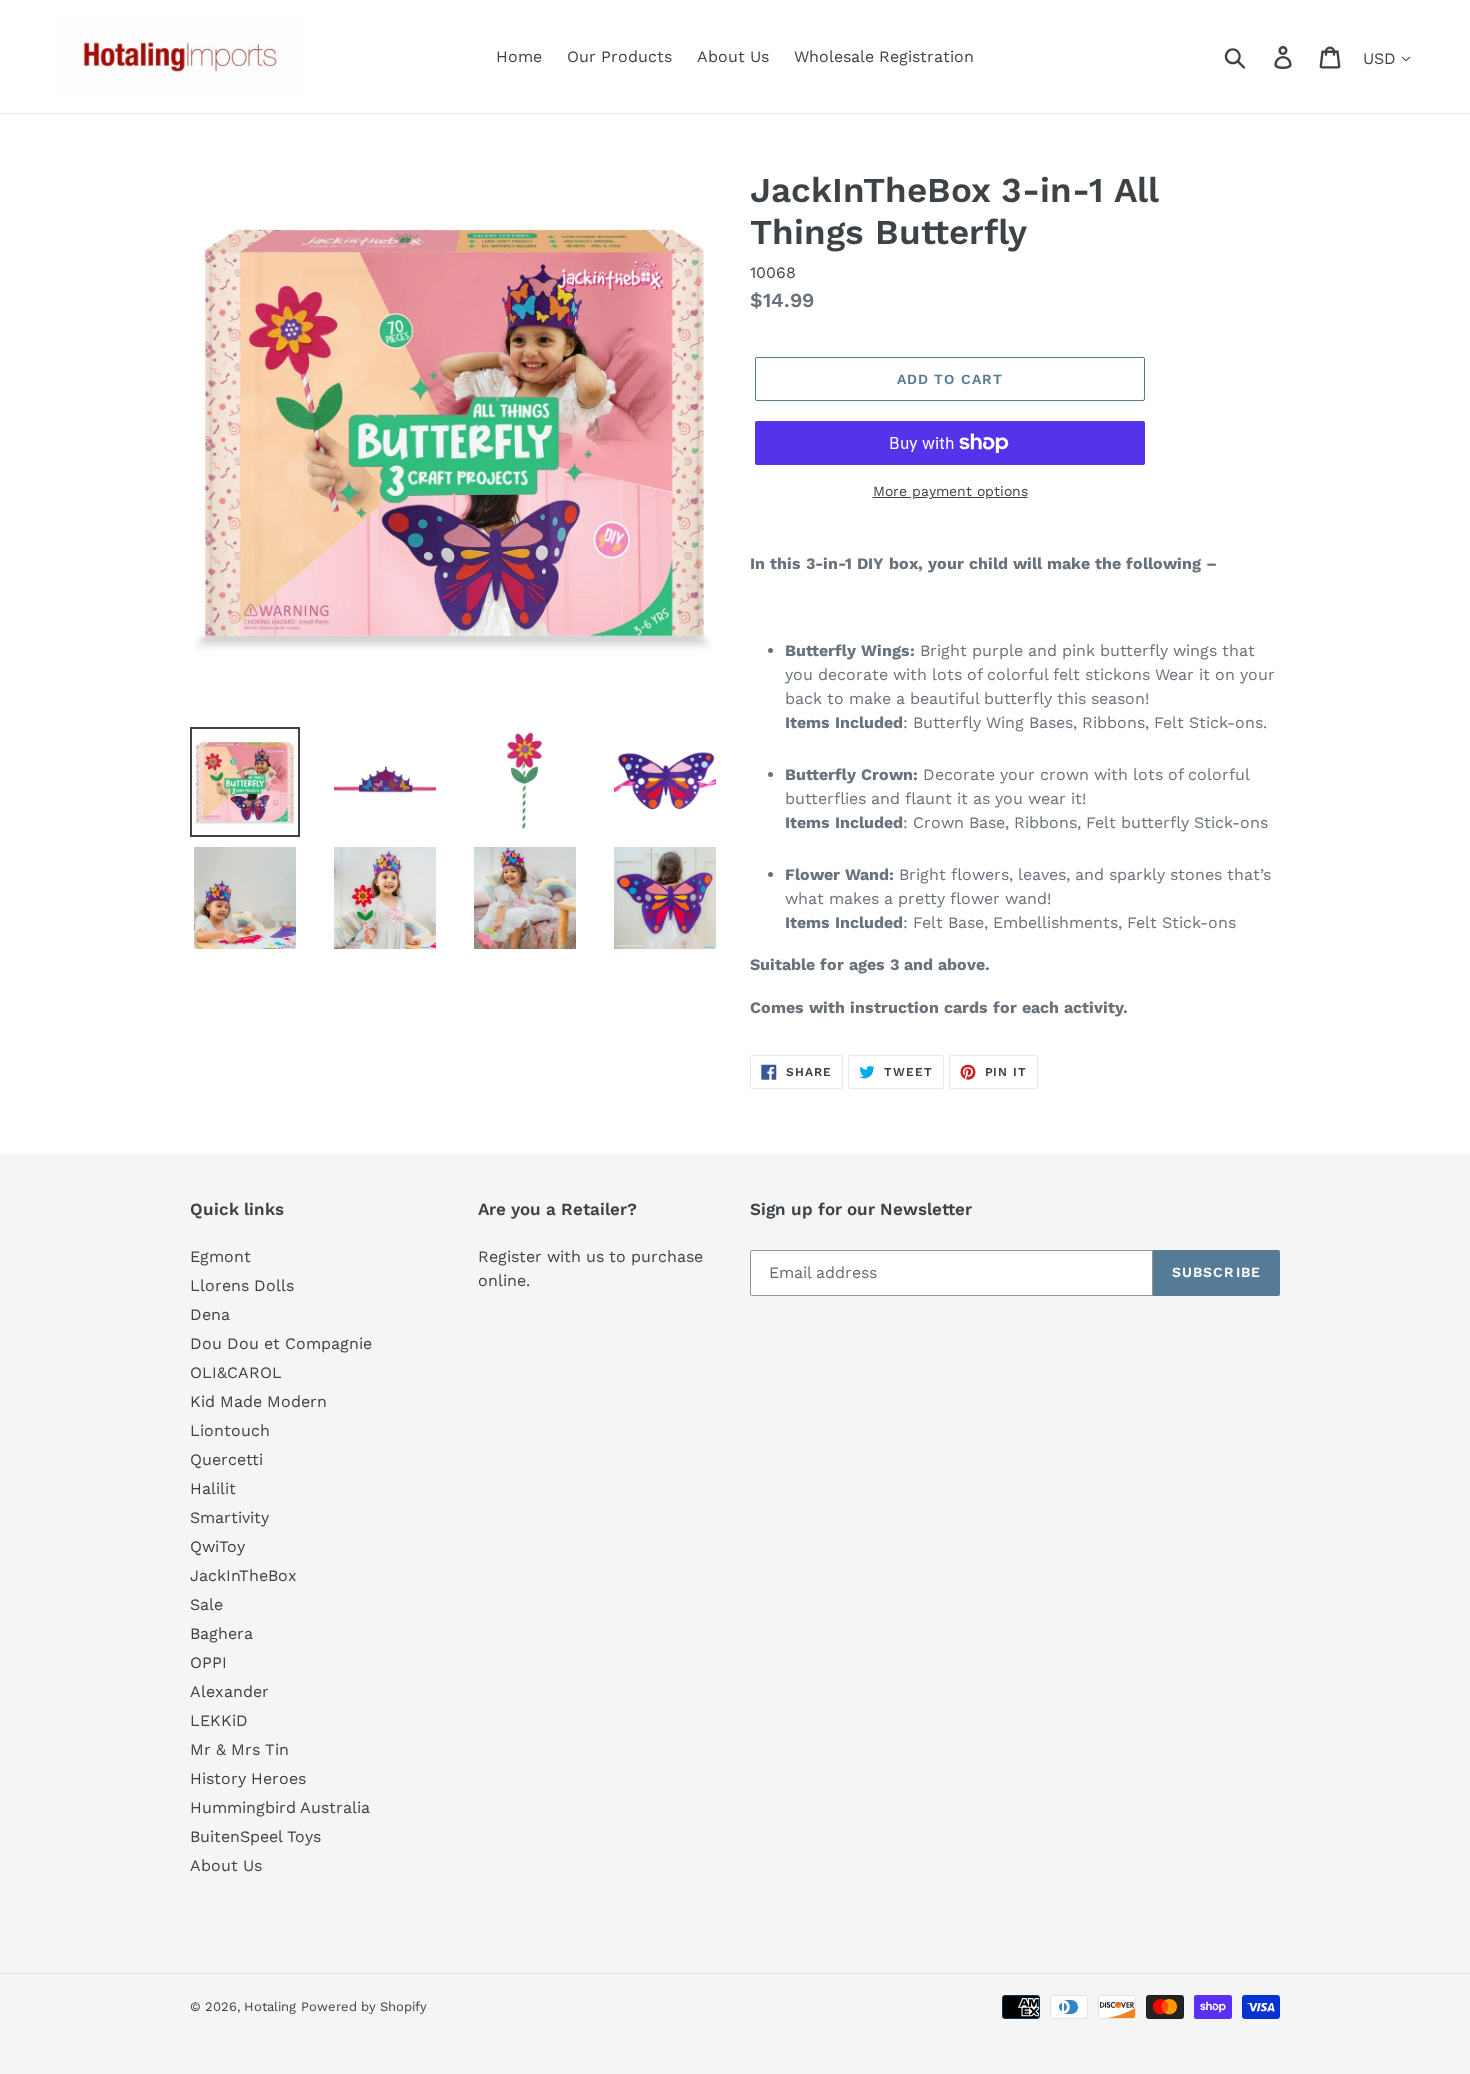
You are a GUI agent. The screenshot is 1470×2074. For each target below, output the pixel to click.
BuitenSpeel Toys (255, 1836)
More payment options (950, 491)
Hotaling (270, 2006)
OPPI (208, 1662)
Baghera (221, 1633)
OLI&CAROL (236, 1372)
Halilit (213, 1488)
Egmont (220, 1256)
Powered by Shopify (364, 2006)
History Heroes (248, 1778)
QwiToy (217, 1546)
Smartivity (229, 1517)
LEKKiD (219, 1720)
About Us (226, 1865)
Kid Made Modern (258, 1401)
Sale (206, 1604)
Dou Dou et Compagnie (281, 1343)
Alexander (229, 1691)
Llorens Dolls (242, 1285)
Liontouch (230, 1430)
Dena (210, 1314)
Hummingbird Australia (280, 1807)
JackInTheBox (243, 1575)
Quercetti (226, 1459)
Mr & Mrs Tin (239, 1749)
